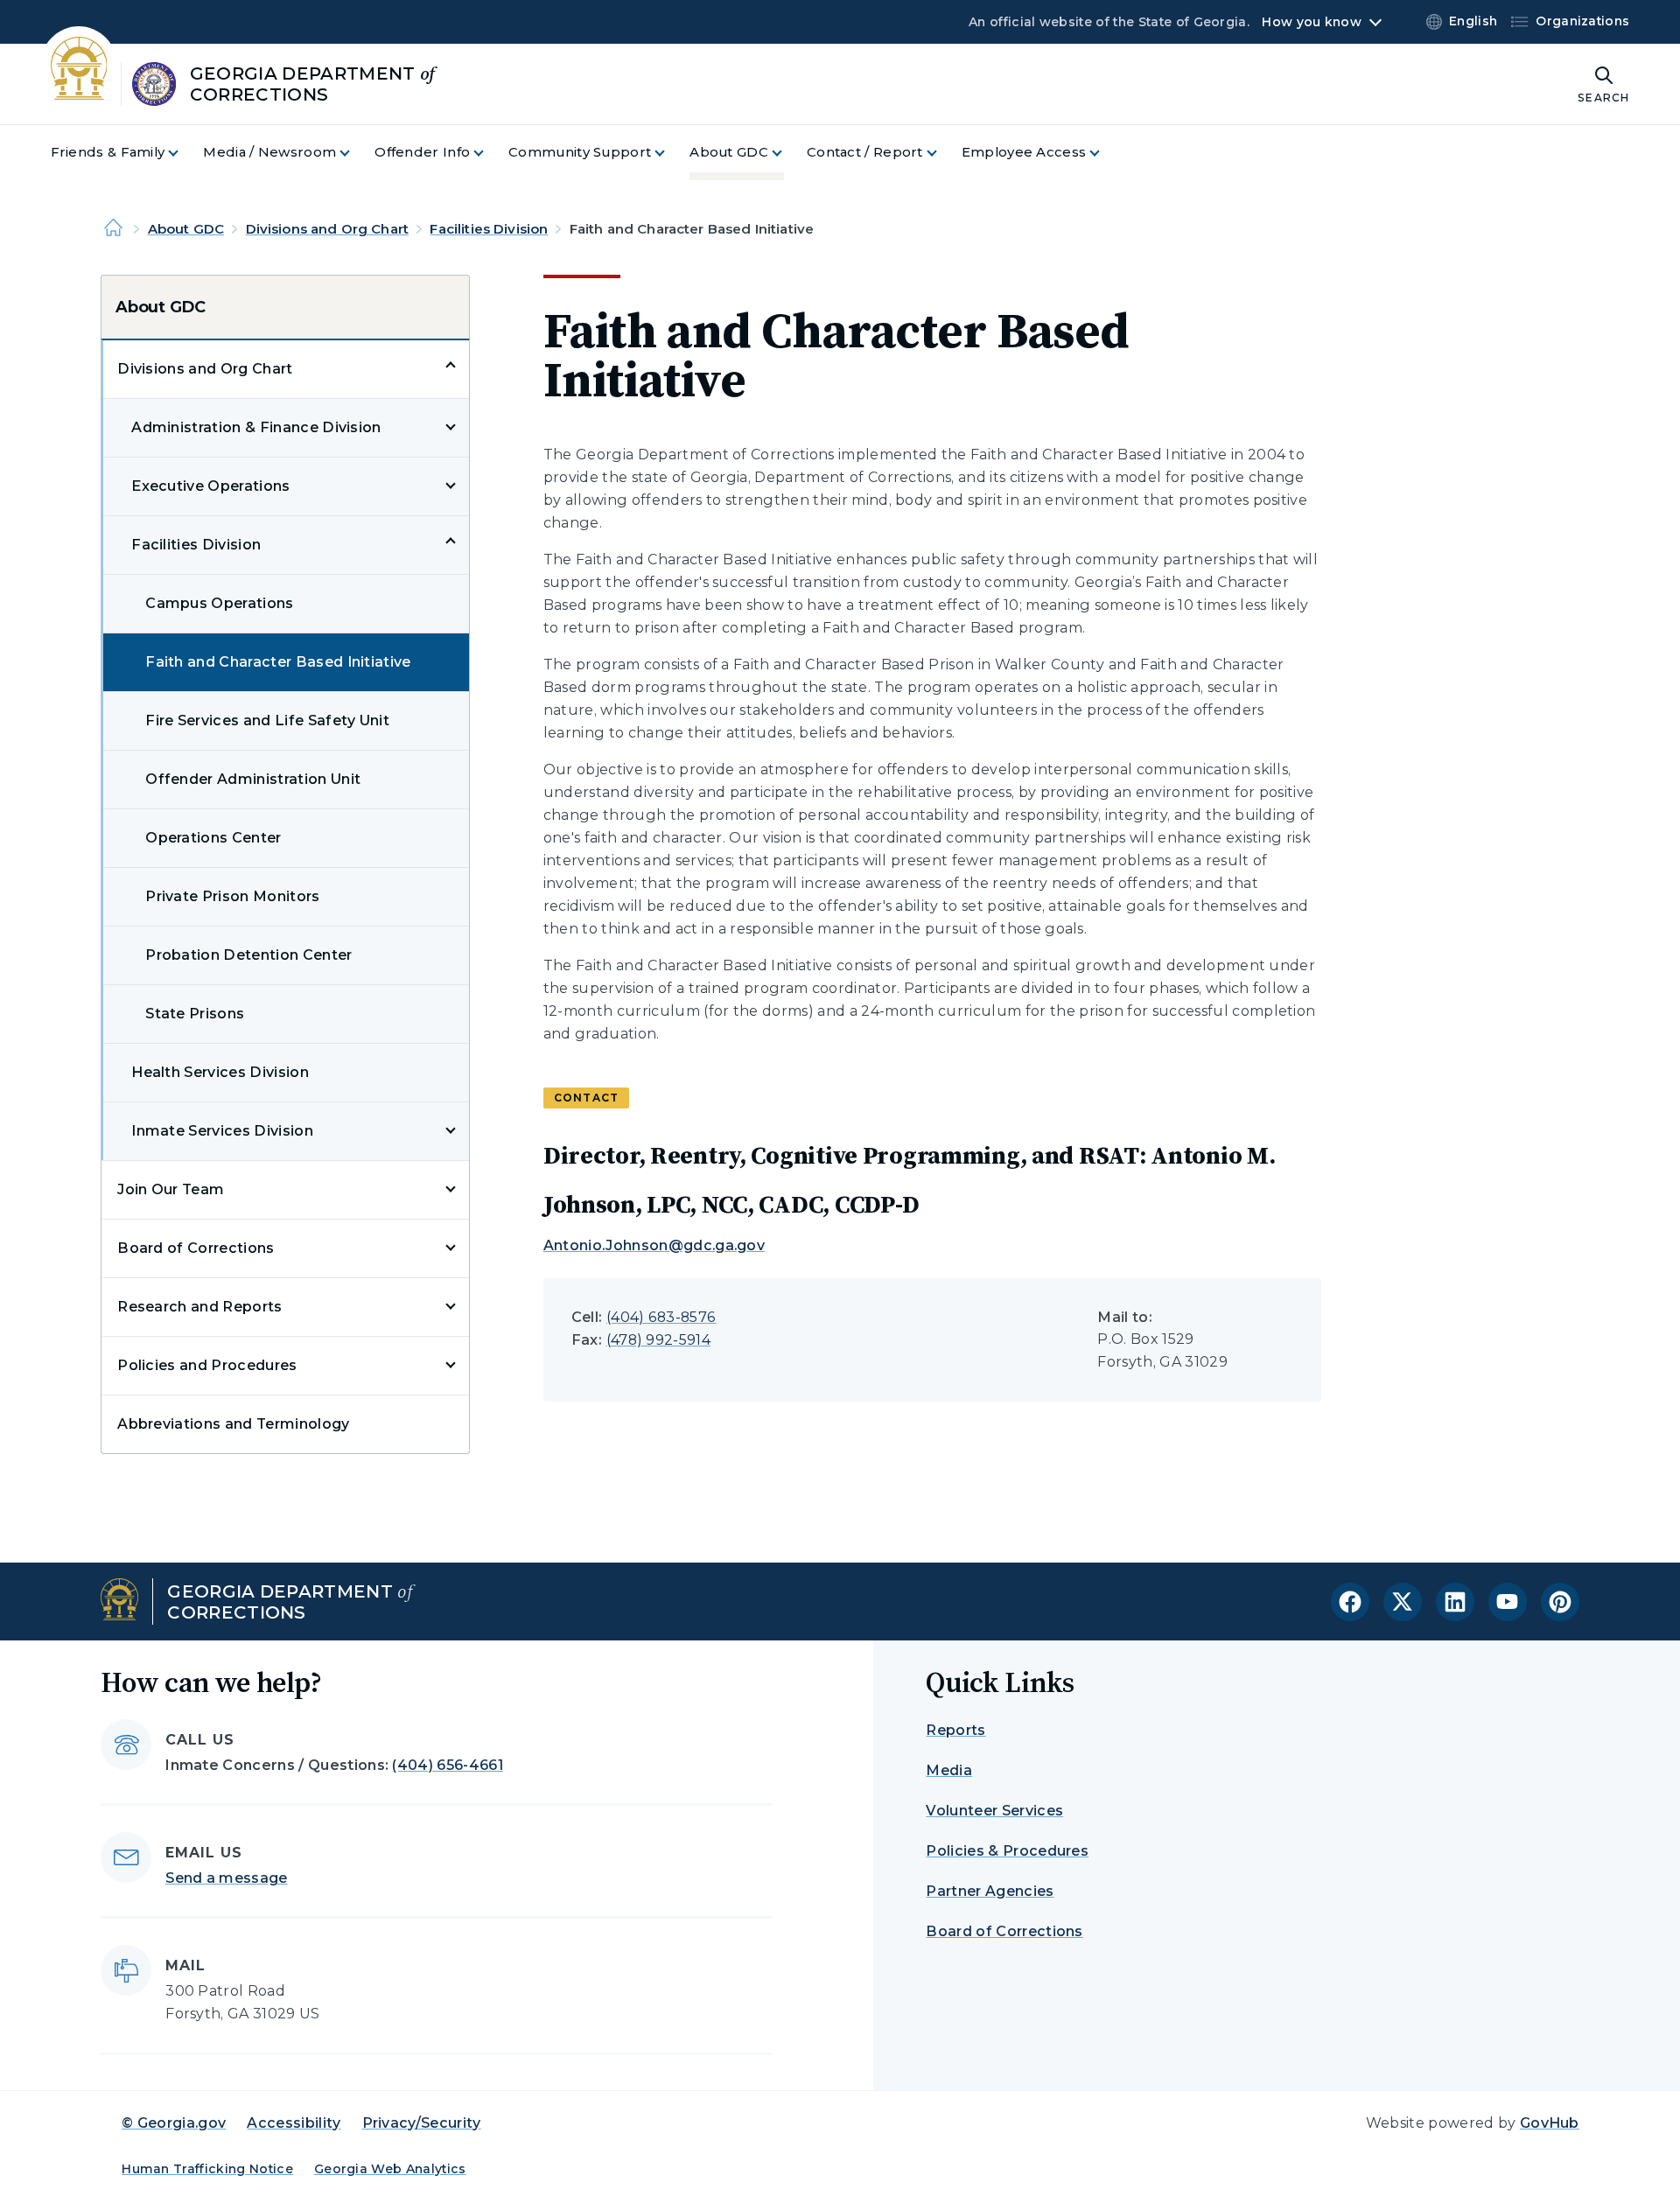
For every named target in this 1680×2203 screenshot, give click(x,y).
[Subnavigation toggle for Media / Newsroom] (355, 153)
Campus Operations (219, 603)
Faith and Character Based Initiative (278, 662)
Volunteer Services (994, 1811)
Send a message (226, 1878)
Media (949, 1770)
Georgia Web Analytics (390, 2169)
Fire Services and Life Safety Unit (267, 720)
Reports (955, 1730)
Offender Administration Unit (253, 779)
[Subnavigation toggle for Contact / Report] (942, 153)
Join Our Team (171, 1189)
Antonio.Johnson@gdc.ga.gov (654, 1245)
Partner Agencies (990, 1891)
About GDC (186, 229)
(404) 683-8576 (661, 1317)
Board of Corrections (196, 1248)
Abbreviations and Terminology (233, 1424)
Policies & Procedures (1007, 1851)
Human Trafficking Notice (207, 2169)
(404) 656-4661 (447, 1765)
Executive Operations (210, 486)
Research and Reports (199, 1307)
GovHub (1550, 2123)
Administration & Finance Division (256, 427)
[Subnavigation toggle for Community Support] (670, 153)
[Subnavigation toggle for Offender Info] (489, 153)
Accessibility (294, 2123)
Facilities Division (489, 229)
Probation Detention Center (248, 955)
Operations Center (213, 838)
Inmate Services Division (222, 1131)
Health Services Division (220, 1072)
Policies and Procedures (207, 1365)
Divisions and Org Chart (327, 229)
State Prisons (195, 1014)
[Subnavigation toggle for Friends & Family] (184, 153)
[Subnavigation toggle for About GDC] (787, 153)
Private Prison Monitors (232, 896)
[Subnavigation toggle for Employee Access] (1105, 153)
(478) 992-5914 (658, 1340)
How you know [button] (1311, 22)
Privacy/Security (422, 2123)
